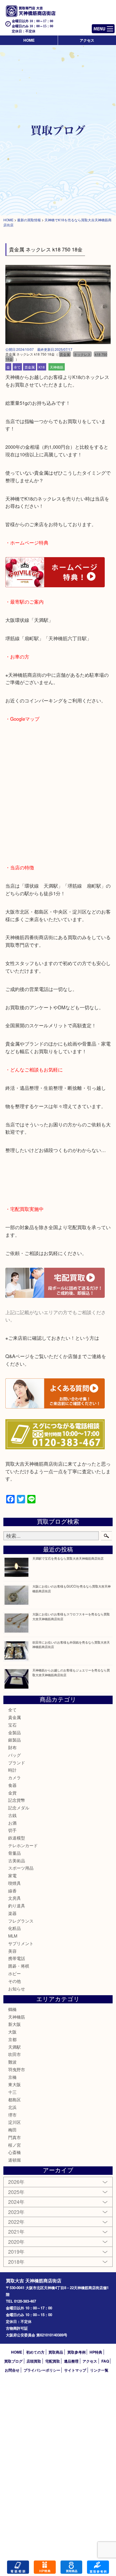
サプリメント (21, 1943)
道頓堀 (14, 2160)
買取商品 (56, 2352)
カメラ (14, 1777)
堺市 (12, 2115)
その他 (14, 1981)
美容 (12, 1951)
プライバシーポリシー (42, 2370)
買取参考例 (76, 2352)
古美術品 (17, 1860)
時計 (12, 1770)
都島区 (14, 2100)
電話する (18, 2567)
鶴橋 (12, 2009)
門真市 (14, 2137)
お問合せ (12, 2370)
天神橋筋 (57, 367)
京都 (12, 2039)
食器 (12, 1785)
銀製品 (14, 1740)
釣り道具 (17, 1906)
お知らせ (17, 1989)
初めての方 (35, 2352)
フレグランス (21, 1921)
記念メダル (19, 1808)
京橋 (12, 2077)
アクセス (87, 40)
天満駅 (14, 2047)
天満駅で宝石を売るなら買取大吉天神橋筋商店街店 (68, 1558)
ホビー (14, 1973)
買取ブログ (13, 2361)
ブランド (17, 1763)
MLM (13, 1936)
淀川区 (14, 2122)
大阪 (12, 2032)
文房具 (14, 1898)
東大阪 (14, 2084)
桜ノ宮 (14, 2145)
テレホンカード (23, 1845)
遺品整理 (71, 2361)
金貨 (12, 1793)
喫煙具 (14, 1883)
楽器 (12, 1913)
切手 (12, 1830)
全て (17, 367)
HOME (29, 40)
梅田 (12, 2130)
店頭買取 (34, 2361)
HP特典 (96, 2352)
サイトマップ (75, 2370)
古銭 (12, 1815)
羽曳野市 (17, 2069)
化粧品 (14, 1928)
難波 (12, 2062)
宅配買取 (53, 2361)
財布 (12, 1747)
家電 (12, 1875)
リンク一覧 (99, 2370)
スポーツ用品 (21, 1868)
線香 (12, 1891)
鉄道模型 (17, 1838)
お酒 (12, 1823)
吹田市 (14, 2054)
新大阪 (14, 2024)
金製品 (14, 1732)
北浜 (12, 2107)
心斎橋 (14, 2152)
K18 (42, 367)
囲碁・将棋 (19, 1966)
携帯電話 (17, 1958)
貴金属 (30, 367)
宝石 (12, 1725)
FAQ (105, 2361)
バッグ (14, 1755)
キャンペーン (45, 2567)
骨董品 (14, 1853)
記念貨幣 (17, 1800)
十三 (12, 2092)
